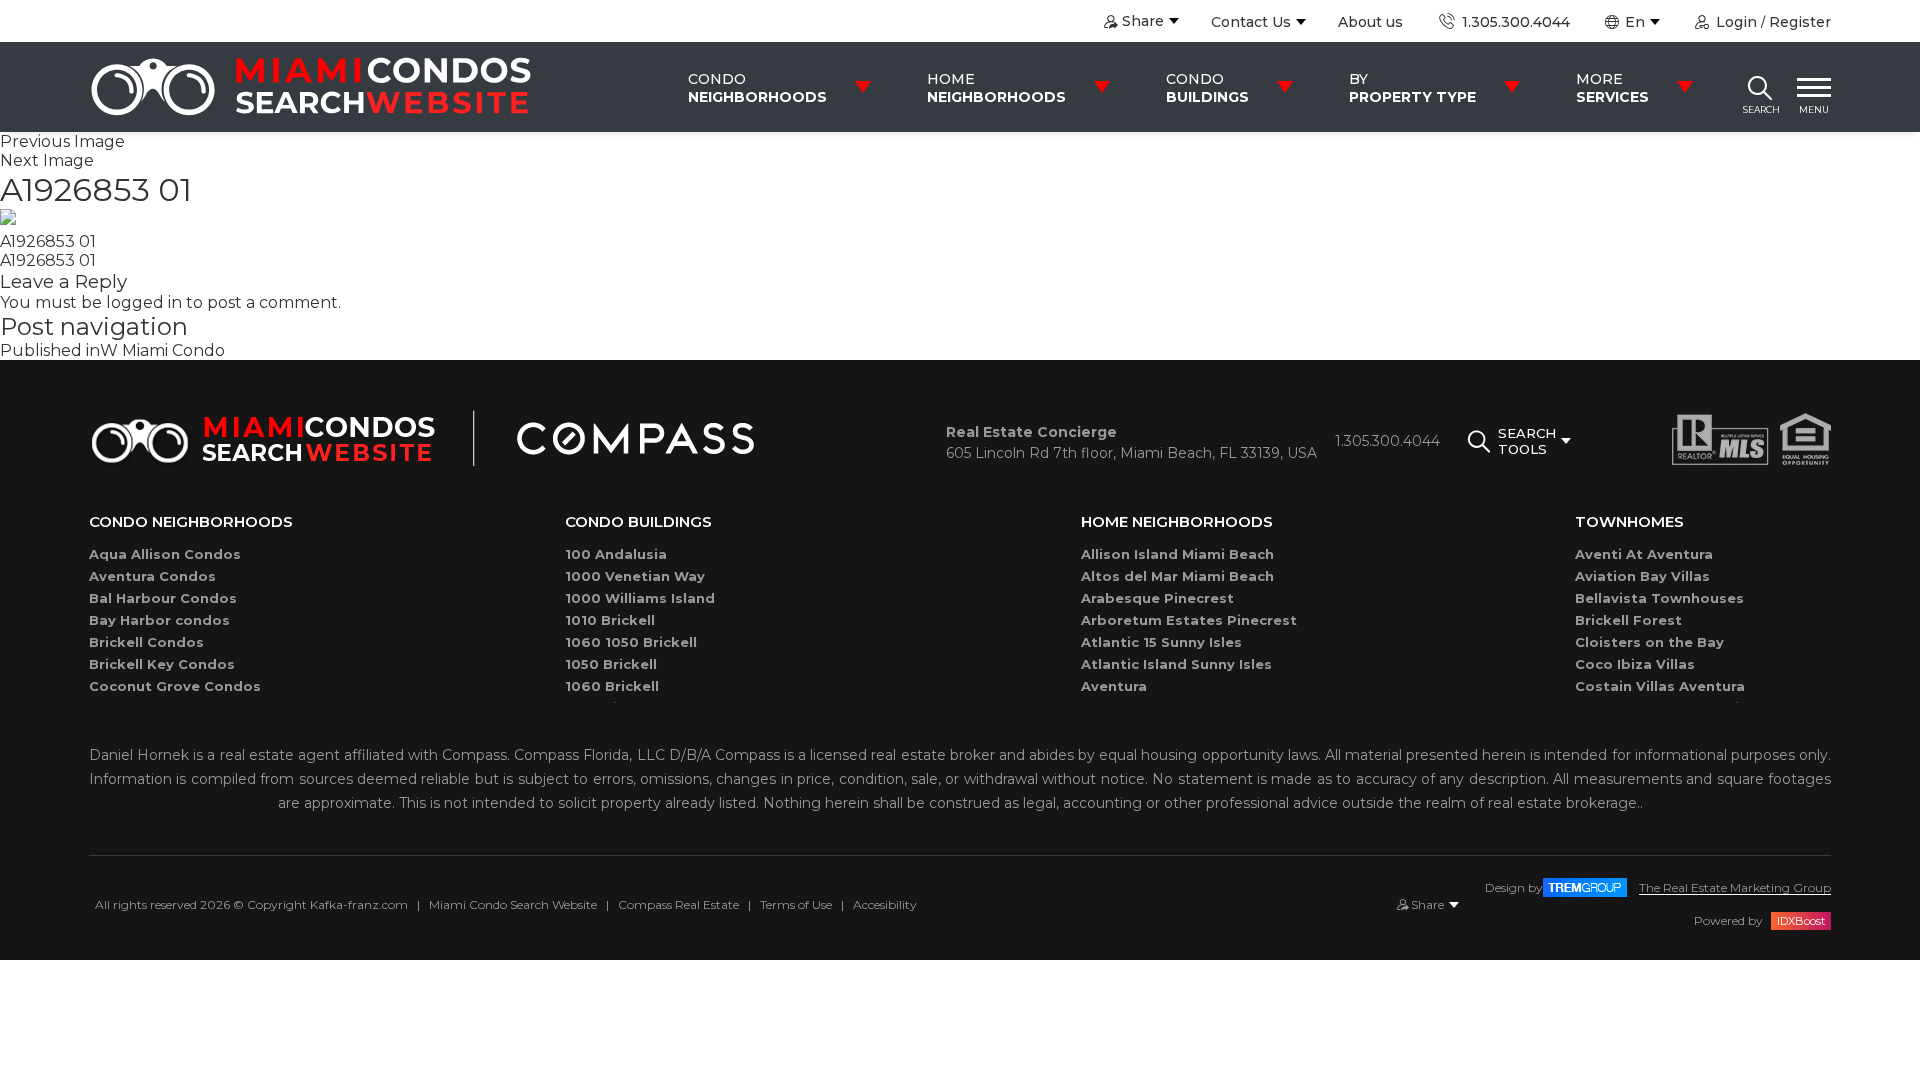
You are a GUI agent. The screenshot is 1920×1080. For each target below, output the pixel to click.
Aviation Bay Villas (1642, 576)
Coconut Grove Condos (175, 686)
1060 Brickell (612, 686)
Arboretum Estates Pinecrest (1189, 620)
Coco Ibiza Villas (1635, 664)
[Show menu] (1814, 87)
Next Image (47, 160)
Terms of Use (796, 904)
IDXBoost (1801, 921)
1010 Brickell (610, 620)
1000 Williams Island (640, 598)
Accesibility (885, 904)
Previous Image (62, 141)
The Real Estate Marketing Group (1735, 887)
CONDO (757, 88)
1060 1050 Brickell (631, 642)
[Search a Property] (1760, 87)
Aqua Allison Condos (165, 554)
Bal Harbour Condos (163, 598)
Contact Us (1251, 22)
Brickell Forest (1628, 620)
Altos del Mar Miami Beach (1177, 576)
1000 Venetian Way (635, 576)
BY (1412, 88)
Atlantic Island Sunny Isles (1176, 664)
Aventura (1114, 686)
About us (1370, 22)
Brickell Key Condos (162, 664)
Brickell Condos (146, 642)
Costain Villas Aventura (1660, 686)
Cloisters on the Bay (1649, 642)
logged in (144, 302)
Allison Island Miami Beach (1177, 554)
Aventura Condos (152, 576)
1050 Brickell (611, 664)
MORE (1612, 88)
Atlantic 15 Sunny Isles (1161, 642)
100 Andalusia (616, 554)
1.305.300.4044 (1513, 22)
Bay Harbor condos (159, 620)
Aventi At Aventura (1644, 554)
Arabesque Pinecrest (1157, 598)
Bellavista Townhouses (1659, 598)
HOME (996, 88)
